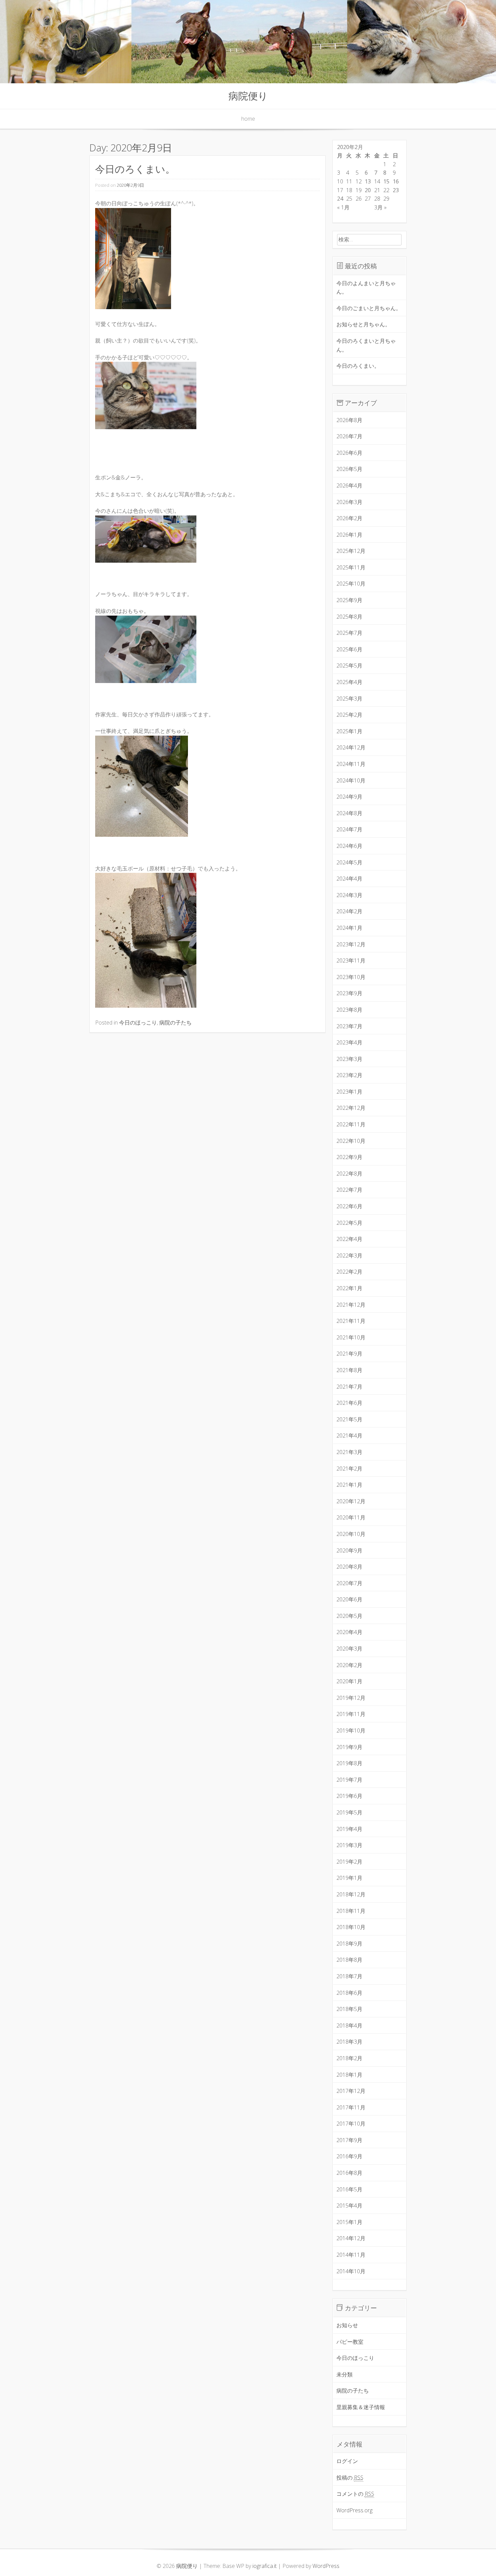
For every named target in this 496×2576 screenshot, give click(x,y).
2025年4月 (349, 682)
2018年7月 (349, 1976)
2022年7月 (349, 1190)
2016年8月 (349, 2173)
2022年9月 (349, 1157)
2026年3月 (349, 502)
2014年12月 (351, 2238)
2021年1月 (349, 1485)
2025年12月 (351, 551)
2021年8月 (349, 1370)
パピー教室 (350, 2342)
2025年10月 (351, 584)
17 (340, 190)
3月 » (380, 207)
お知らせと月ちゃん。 (363, 324)
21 (377, 190)
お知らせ (347, 2325)
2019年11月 (351, 1714)
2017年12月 (351, 2091)
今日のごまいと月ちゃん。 (369, 308)
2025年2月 (349, 715)
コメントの (355, 2494)
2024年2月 (349, 911)
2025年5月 (349, 665)
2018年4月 (349, 2025)
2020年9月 (349, 1550)
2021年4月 (349, 1435)
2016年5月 (349, 2189)
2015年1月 (349, 2222)
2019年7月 (349, 1780)
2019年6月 (349, 1796)
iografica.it (265, 2566)
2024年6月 (349, 846)
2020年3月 (349, 1649)
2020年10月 (351, 1534)
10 (340, 181)
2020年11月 (351, 1517)
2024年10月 (351, 780)
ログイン (347, 2461)
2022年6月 (349, 1206)
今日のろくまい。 (135, 169)
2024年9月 (349, 797)
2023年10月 (351, 977)
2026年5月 (349, 469)
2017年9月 (349, 2140)
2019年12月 (351, 1698)
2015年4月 (349, 2205)
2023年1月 (349, 1092)
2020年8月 (349, 1567)
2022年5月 (349, 1223)
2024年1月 (349, 928)
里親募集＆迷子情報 (361, 2407)
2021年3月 (349, 1452)
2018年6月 (349, 1993)
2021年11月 (351, 1321)
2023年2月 (349, 1075)
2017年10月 (351, 2124)
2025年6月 (349, 649)
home (248, 119)
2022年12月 (351, 1108)
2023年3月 (349, 1059)
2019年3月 (349, 1845)
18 (349, 190)
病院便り (248, 96)
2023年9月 (349, 993)
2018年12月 (351, 1894)
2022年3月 (349, 1255)
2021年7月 (349, 1387)
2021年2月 (349, 1469)
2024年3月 (349, 895)
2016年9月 (349, 2156)
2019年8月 (349, 1763)
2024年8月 (349, 813)
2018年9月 (349, 1944)
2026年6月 (349, 453)
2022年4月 (349, 1239)
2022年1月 (349, 1288)
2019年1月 (349, 1878)
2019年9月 (349, 1747)
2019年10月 (351, 1730)
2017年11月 (351, 2107)
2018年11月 (351, 1911)
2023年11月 (351, 960)
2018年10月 (351, 1927)
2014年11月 (351, 2255)
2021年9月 (349, 1354)
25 (349, 199)
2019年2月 (349, 1862)
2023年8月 (349, 1010)
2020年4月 (349, 1632)
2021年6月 (349, 1403)
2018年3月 (349, 2042)
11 (349, 181)
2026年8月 (349, 420)
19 (359, 190)
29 (386, 199)
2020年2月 (349, 1665)
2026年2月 (349, 518)
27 (368, 199)
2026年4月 (349, 485)
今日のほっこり (138, 1023)
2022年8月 (349, 1174)
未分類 (345, 2374)
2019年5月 (349, 1812)
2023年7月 (349, 1026)
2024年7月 (349, 829)
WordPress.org (354, 2510)
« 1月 (343, 207)
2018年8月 (349, 1960)
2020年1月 (349, 1681)
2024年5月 (349, 862)
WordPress (326, 2566)
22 (386, 190)
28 (377, 199)
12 (359, 181)
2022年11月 (351, 1124)
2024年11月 (351, 764)
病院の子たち (175, 1023)
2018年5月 (349, 2009)
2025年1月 (349, 731)
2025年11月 (351, 567)
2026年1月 (349, 535)
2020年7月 (349, 1583)
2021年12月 (351, 1305)
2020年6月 (349, 1599)
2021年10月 (351, 1337)
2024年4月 (349, 879)
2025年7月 (349, 633)
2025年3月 (349, 699)
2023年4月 (349, 1042)
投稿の (350, 2478)
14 (377, 181)
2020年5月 (349, 1616)
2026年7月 (349, 436)
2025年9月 (349, 600)
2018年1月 (349, 2075)
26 (359, 199)
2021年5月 (349, 1419)
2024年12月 (351, 747)
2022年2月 (349, 1272)
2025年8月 (349, 617)
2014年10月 (351, 2271)
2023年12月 (351, 944)
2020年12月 (351, 1501)
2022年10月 (351, 1141)
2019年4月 (349, 1829)
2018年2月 (349, 2058)
